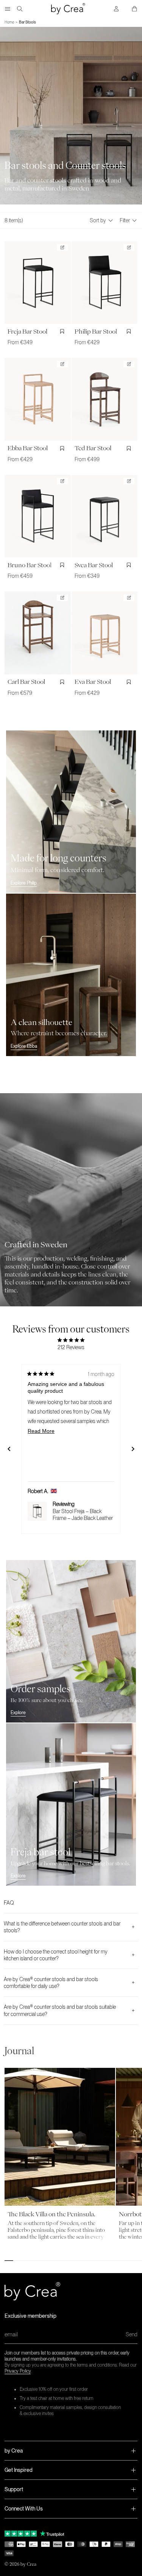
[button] (71, 2451)
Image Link (12, 1097)
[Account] (116, 9)
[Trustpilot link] (21, 2534)
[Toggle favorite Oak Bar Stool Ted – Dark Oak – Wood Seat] (130, 448)
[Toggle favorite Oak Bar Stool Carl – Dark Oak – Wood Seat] (63, 682)
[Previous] (9, 1449)
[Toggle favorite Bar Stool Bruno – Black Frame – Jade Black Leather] (63, 565)
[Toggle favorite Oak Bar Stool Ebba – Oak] (63, 448)
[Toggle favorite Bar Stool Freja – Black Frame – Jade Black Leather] (63, 331)
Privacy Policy (18, 2371)
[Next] (133, 1449)
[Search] (20, 9)
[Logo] (68, 9)
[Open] (8, 9)
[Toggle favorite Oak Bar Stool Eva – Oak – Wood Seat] (130, 682)
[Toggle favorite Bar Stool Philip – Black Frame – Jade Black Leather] (130, 331)
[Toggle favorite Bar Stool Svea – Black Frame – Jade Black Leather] (130, 565)
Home (9, 22)
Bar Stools (27, 22)
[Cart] (134, 9)
